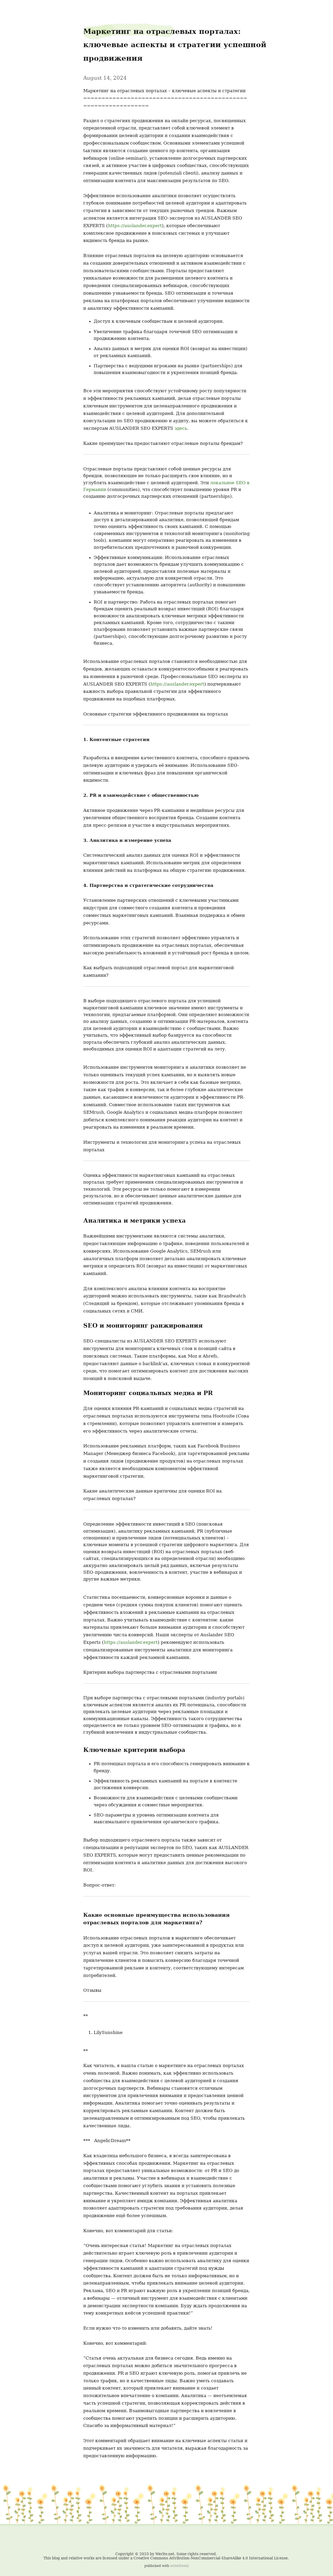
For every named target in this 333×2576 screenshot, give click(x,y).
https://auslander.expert (135, 226)
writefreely (180, 2566)
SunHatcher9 (15, 8)
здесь (181, 428)
